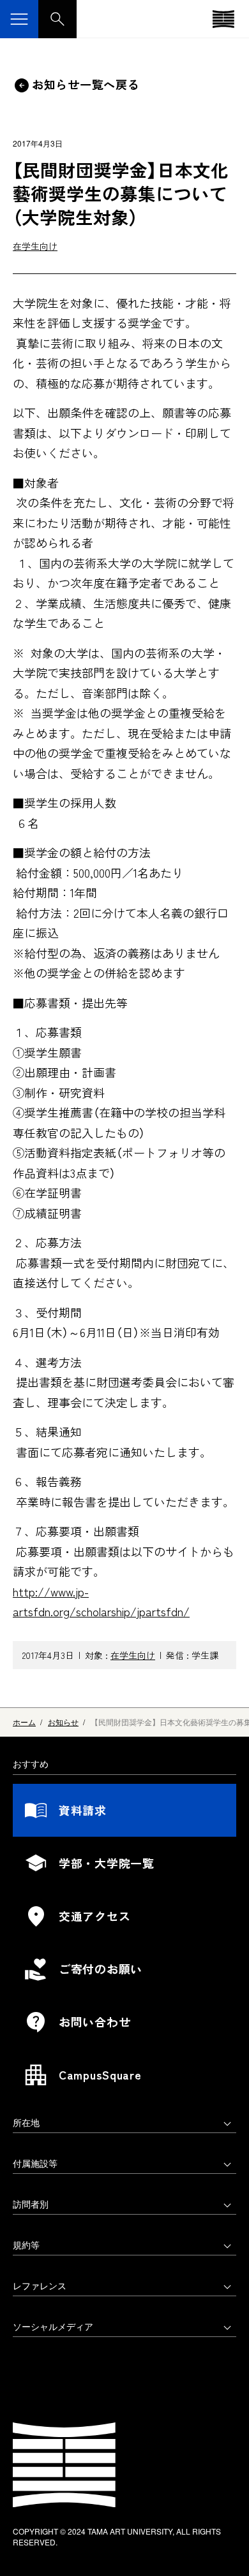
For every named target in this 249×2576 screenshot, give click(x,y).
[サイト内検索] (57, 19)
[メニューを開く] (19, 19)
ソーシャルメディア (53, 2326)
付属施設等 (35, 2163)
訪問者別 (31, 2204)
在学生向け (35, 246)
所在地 (26, 2122)
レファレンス (40, 2285)
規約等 (26, 2245)
